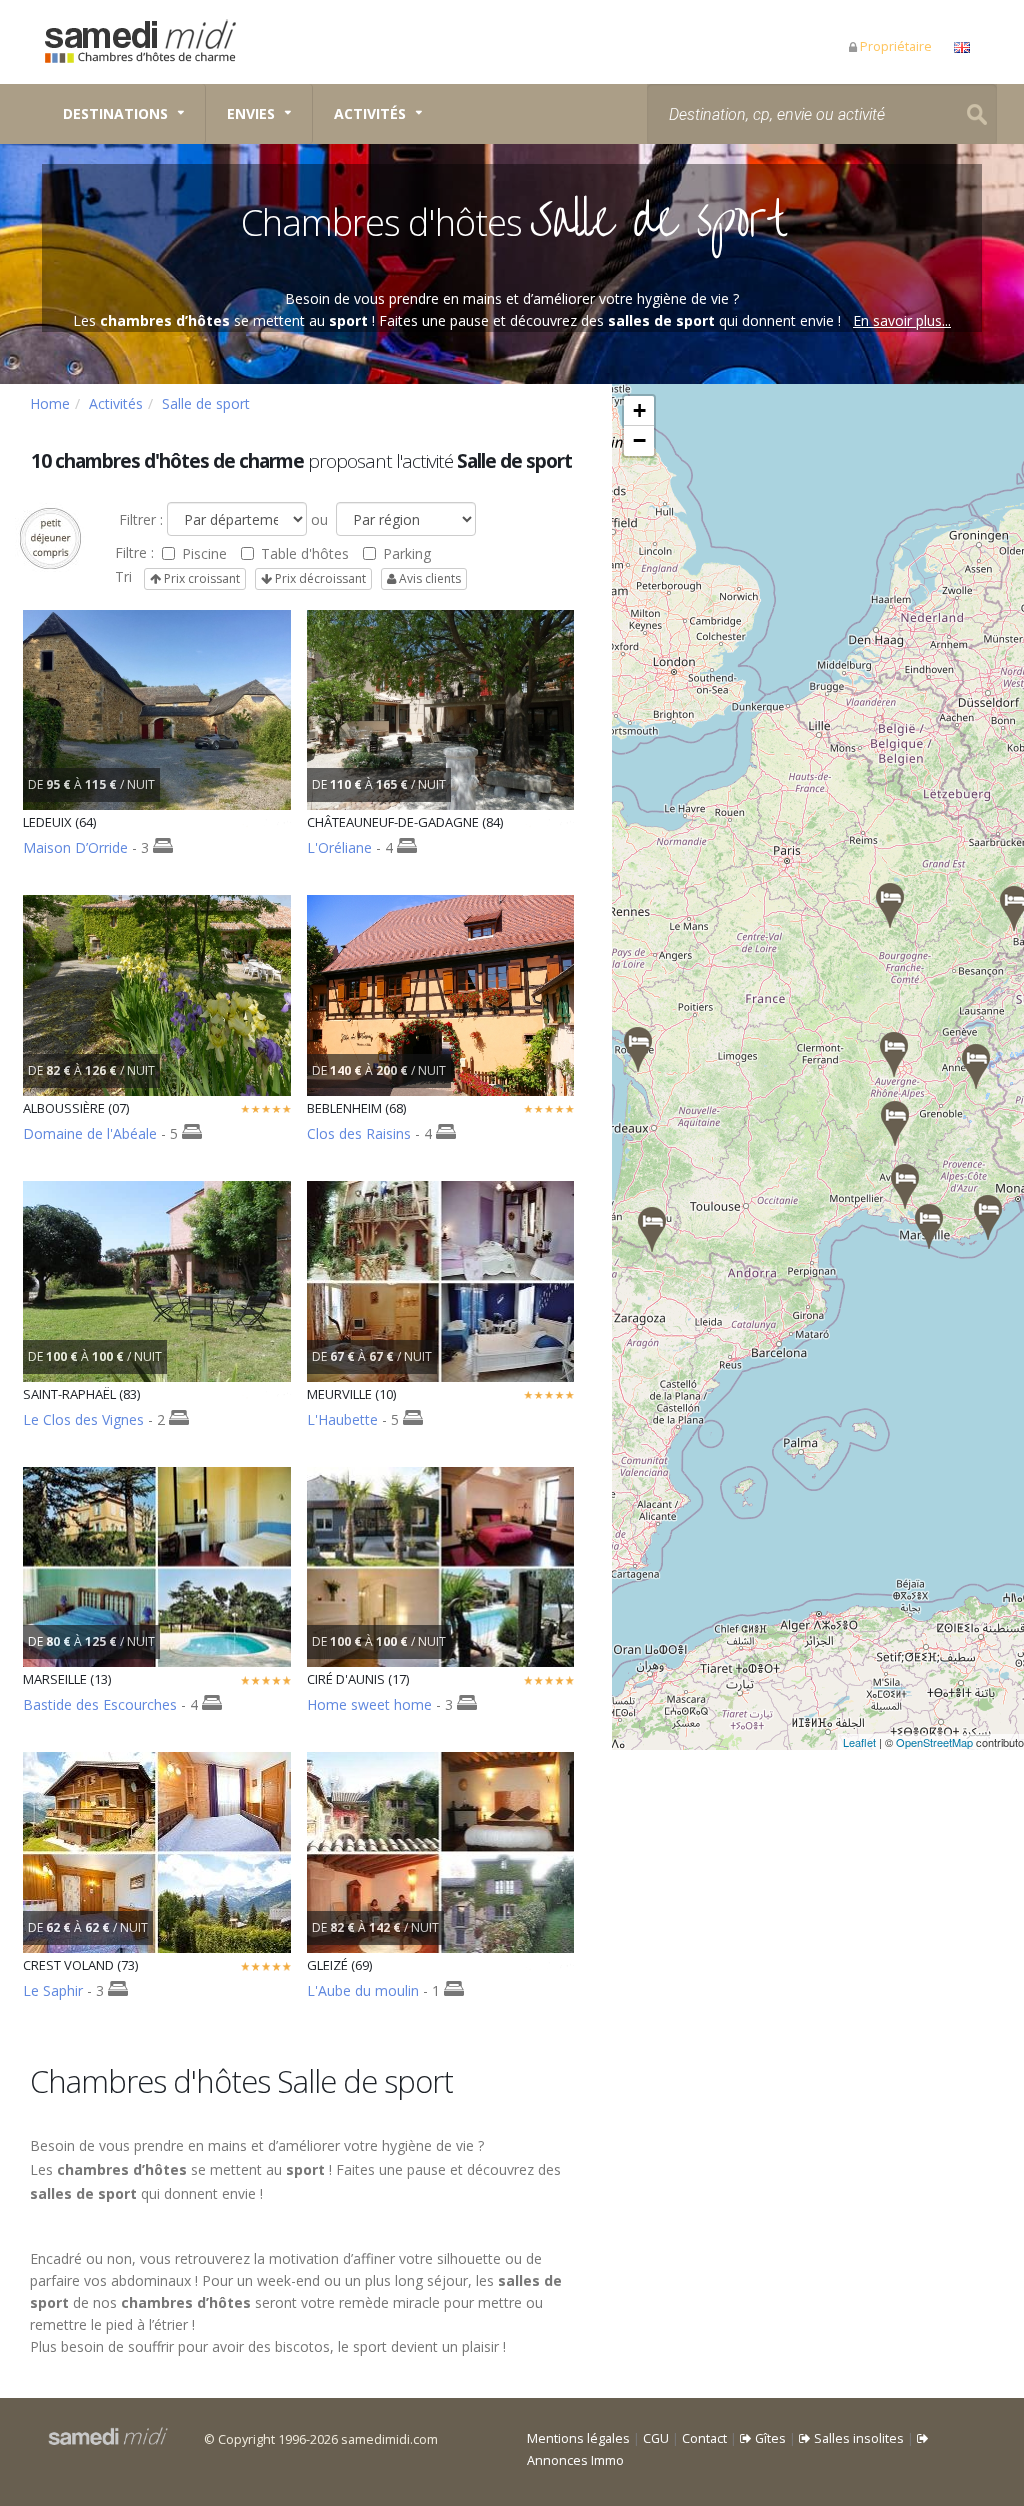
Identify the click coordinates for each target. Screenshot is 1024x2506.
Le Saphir (55, 1990)
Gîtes (769, 2438)
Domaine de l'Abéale (90, 1133)
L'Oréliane (339, 847)
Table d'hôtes (305, 553)
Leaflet (859, 1742)
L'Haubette (342, 1419)
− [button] (639, 440)
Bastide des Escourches (100, 1704)
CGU (656, 2438)
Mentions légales (578, 2438)
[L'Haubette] (890, 905)
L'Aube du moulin (363, 1990)
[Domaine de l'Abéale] (895, 1123)
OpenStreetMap (934, 1742)
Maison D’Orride (75, 847)
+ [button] (639, 410)
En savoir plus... (902, 320)
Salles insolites (857, 2438)
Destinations (115, 113)
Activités (370, 113)
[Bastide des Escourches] (929, 1226)
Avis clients (428, 578)
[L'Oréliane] (905, 1186)
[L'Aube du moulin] (894, 1054)
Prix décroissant (319, 578)
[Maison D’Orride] (652, 1229)
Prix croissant (200, 578)
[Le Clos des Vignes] (988, 1217)
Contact (704, 2438)
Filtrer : (139, 519)
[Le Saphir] (976, 1066)
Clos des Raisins (359, 1133)
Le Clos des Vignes (83, 1419)
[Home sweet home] (638, 1049)
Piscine (204, 553)
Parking (407, 553)
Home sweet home (369, 1704)
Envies (251, 113)
